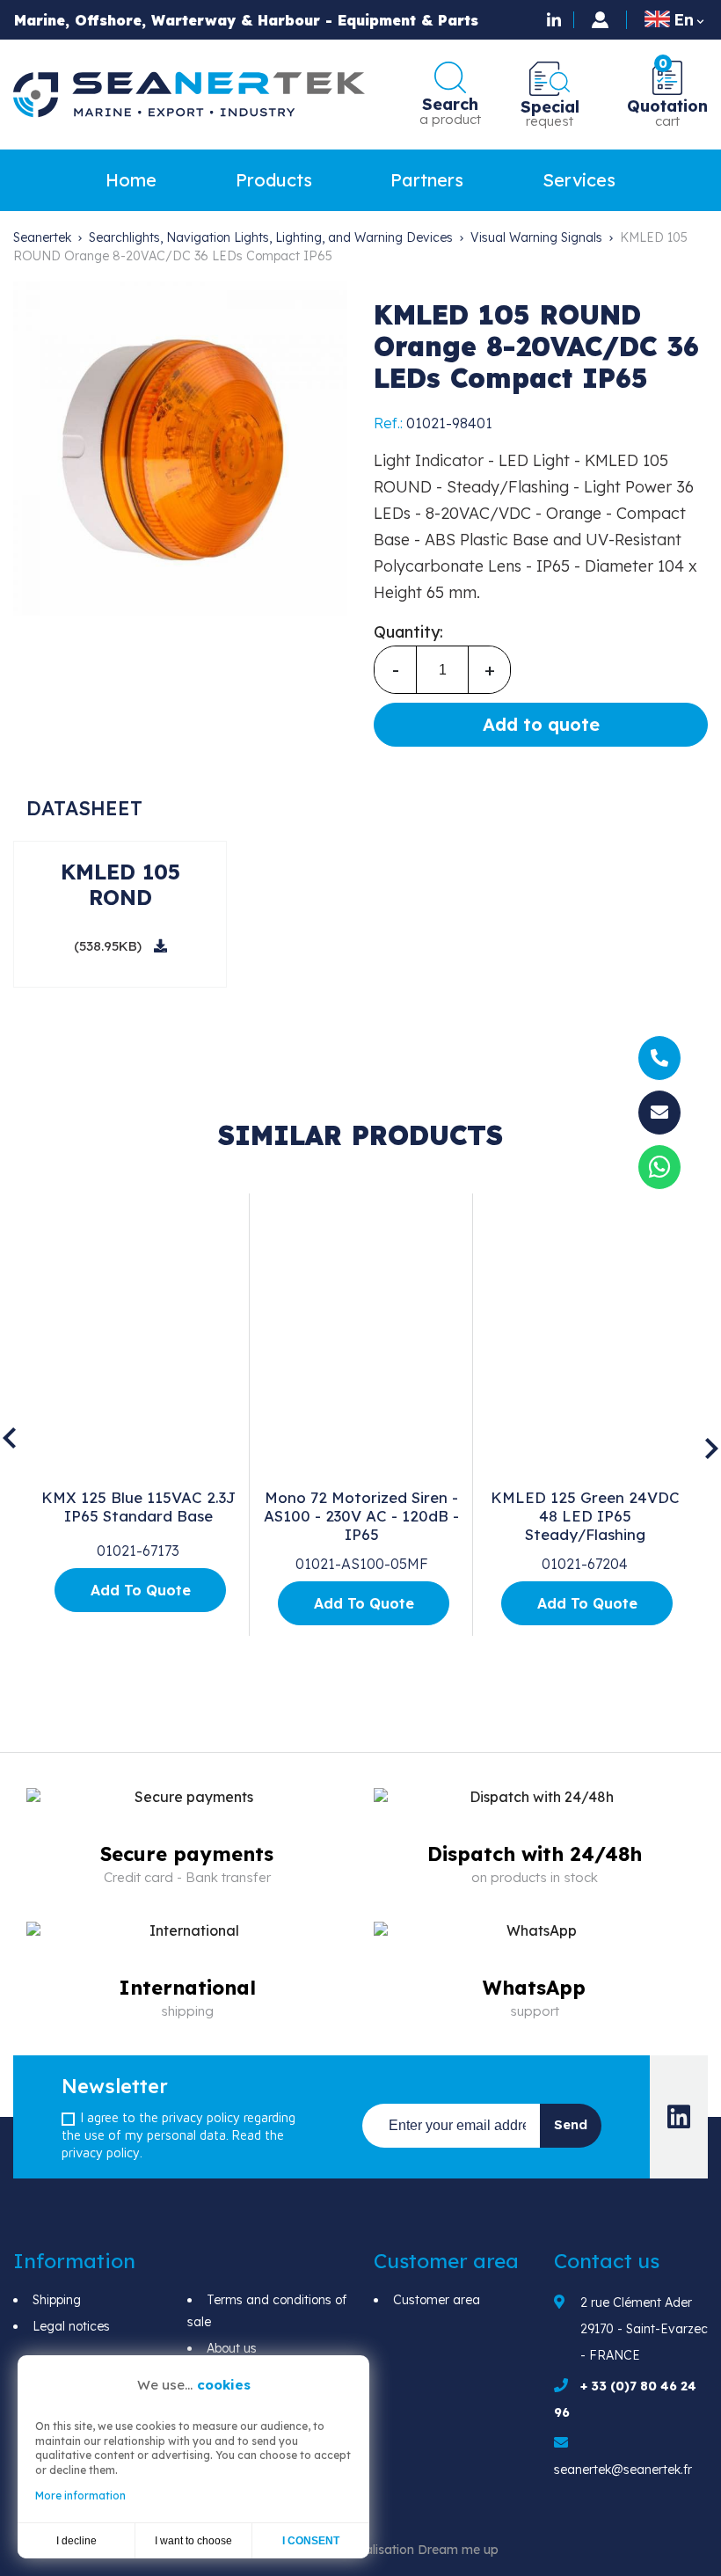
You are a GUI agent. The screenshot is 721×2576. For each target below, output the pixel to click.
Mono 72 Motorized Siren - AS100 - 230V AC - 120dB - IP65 (361, 1516)
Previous (9, 1438)
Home (131, 180)
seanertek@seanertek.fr (623, 2470)
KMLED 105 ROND (120, 884)
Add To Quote (141, 1590)
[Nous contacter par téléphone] (659, 1059)
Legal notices (71, 2326)
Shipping (57, 2300)
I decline (76, 2541)
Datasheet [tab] (84, 808)
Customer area (437, 2300)
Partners (427, 180)
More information (80, 2496)
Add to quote (541, 724)
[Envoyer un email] (659, 1113)
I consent (311, 2541)
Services (579, 180)
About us (232, 2348)
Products (274, 180)
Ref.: (388, 423)
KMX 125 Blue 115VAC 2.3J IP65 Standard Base (138, 1507)
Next (712, 1449)
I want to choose (193, 2541)
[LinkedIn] (556, 19)
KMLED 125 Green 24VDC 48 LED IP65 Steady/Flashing (585, 1516)
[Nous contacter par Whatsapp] (659, 1171)
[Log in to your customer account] (600, 20)
